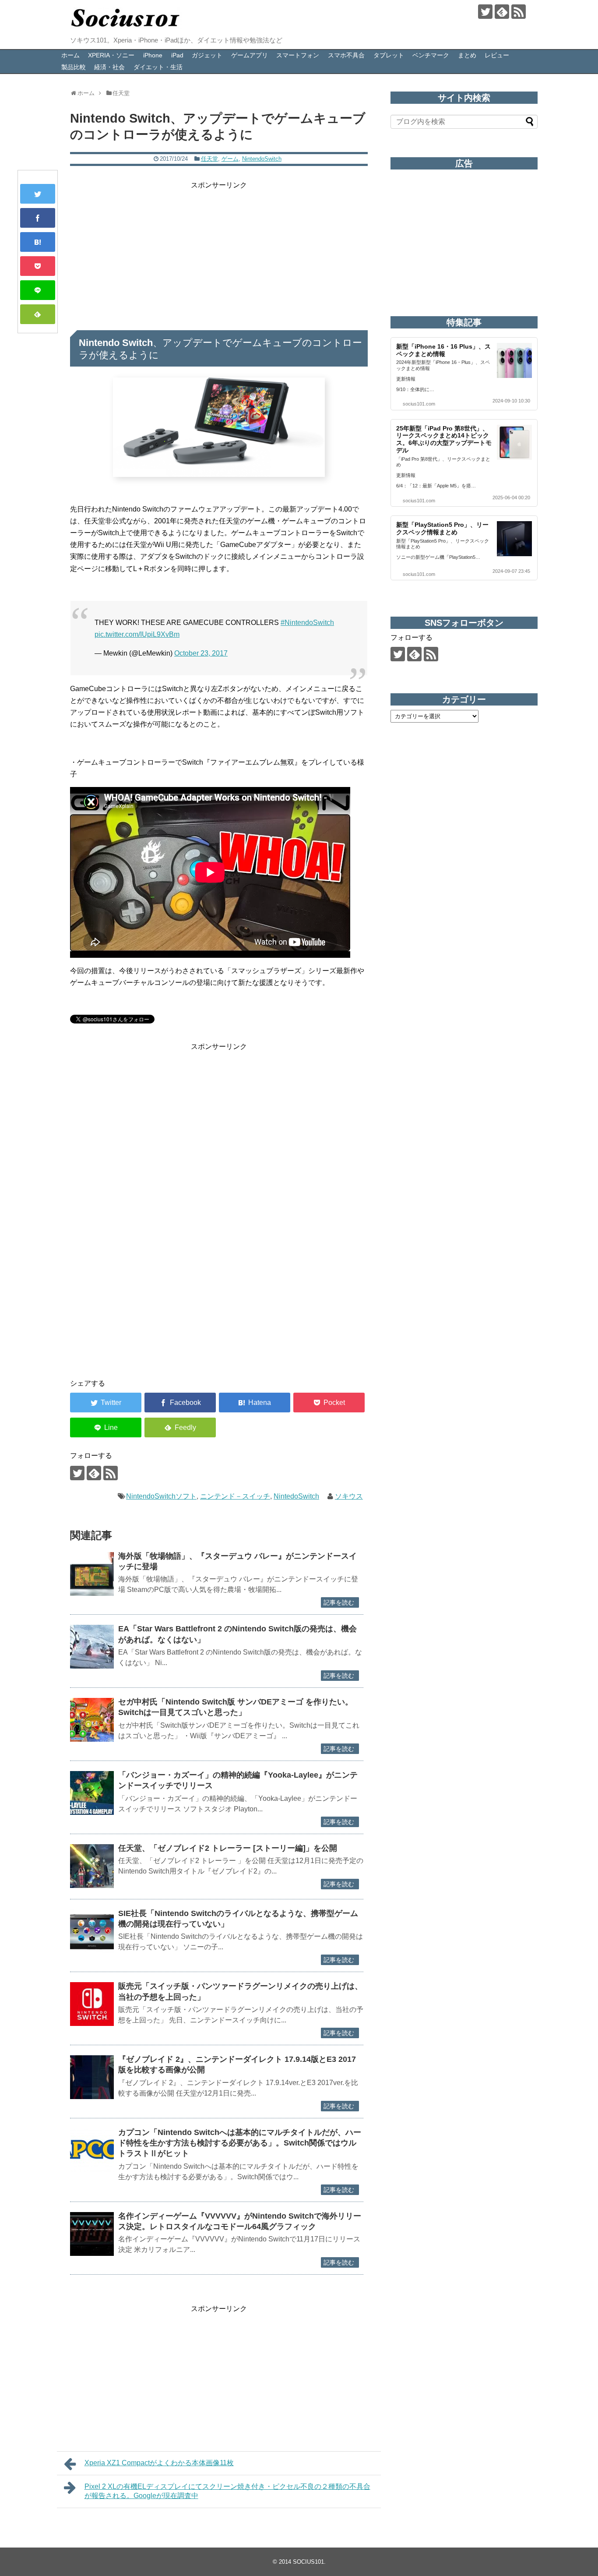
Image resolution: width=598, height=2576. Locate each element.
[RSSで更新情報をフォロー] (519, 12)
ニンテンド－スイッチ (235, 1496)
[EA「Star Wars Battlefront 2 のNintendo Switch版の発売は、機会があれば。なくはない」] (92, 1647)
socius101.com (419, 404)
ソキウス (349, 1496)
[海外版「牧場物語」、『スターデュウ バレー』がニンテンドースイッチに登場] (92, 1574)
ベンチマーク (431, 55)
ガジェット (207, 55)
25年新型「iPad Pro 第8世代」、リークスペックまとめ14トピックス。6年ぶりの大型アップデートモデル (444, 439)
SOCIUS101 (308, 2562)
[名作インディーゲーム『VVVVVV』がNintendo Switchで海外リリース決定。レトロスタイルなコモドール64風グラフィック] (92, 2234)
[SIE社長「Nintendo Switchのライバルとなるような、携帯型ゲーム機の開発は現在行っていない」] (92, 1931)
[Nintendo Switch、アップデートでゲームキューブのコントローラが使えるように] (38, 242)
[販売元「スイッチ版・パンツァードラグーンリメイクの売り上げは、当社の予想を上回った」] (92, 2004)
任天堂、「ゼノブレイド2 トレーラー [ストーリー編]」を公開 (228, 1848)
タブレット (389, 55)
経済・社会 (109, 67)
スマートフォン (298, 55)
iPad (177, 55)
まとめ (467, 55)
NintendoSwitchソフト (161, 1496)
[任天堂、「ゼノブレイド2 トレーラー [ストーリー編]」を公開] (92, 1866)
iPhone (153, 55)
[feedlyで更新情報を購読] (502, 12)
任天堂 (209, 159)
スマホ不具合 (346, 55)
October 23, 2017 (201, 653)
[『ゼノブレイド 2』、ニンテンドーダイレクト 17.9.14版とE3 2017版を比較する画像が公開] (92, 2077)
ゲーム (230, 159)
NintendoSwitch (262, 159)
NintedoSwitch (296, 1496)
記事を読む (339, 1602)
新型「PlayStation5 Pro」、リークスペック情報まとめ (442, 528)
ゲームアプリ (250, 55)
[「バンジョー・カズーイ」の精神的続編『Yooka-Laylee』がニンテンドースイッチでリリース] (92, 1793)
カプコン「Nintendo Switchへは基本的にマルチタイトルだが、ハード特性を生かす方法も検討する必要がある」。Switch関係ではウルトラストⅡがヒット (240, 2143)
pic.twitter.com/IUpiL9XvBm (137, 634)
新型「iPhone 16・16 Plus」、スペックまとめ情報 (443, 350)
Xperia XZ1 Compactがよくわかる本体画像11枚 (159, 2463)
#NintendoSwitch (307, 623)
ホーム (70, 55)
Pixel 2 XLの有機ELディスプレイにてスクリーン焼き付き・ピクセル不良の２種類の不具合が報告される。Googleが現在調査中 (227, 2491)
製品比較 (74, 67)
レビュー (497, 55)
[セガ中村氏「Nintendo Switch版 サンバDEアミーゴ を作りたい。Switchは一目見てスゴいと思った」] (92, 1720)
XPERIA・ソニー (111, 55)
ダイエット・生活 (158, 67)
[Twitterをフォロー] (485, 12)
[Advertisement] (219, 252)
